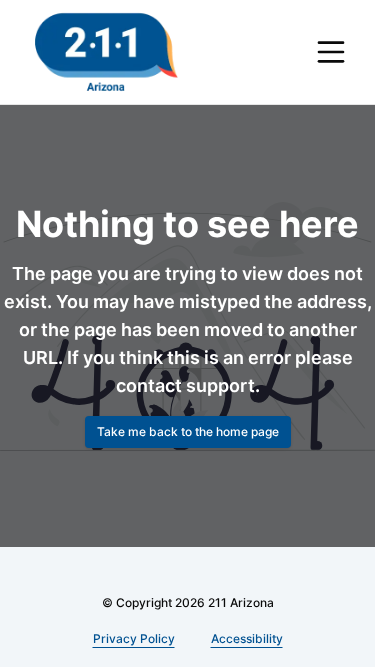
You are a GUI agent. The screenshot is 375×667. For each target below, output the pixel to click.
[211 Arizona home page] (106, 52)
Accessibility (247, 638)
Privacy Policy (134, 638)
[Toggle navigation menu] (331, 52)
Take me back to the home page (188, 431)
